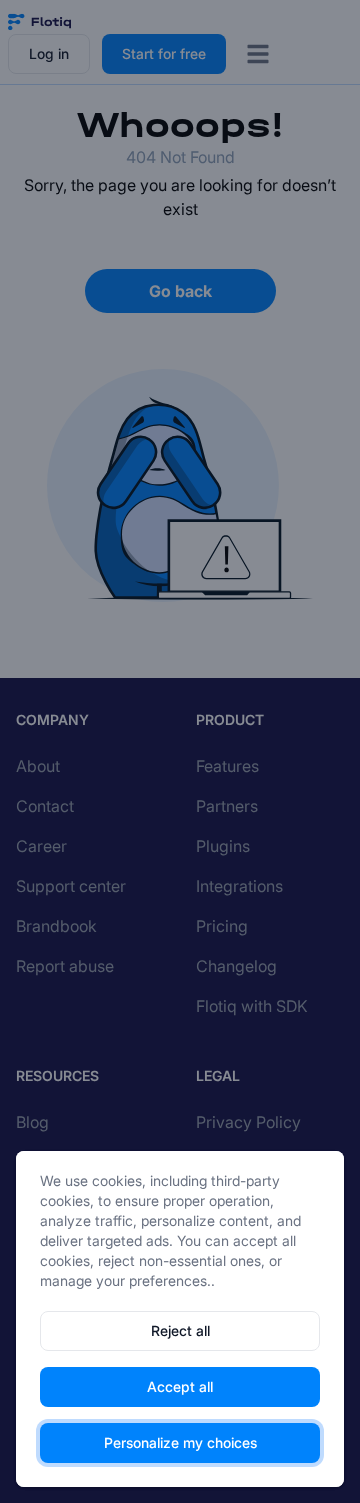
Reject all (180, 1330)
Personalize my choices (180, 1442)
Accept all (180, 1386)
